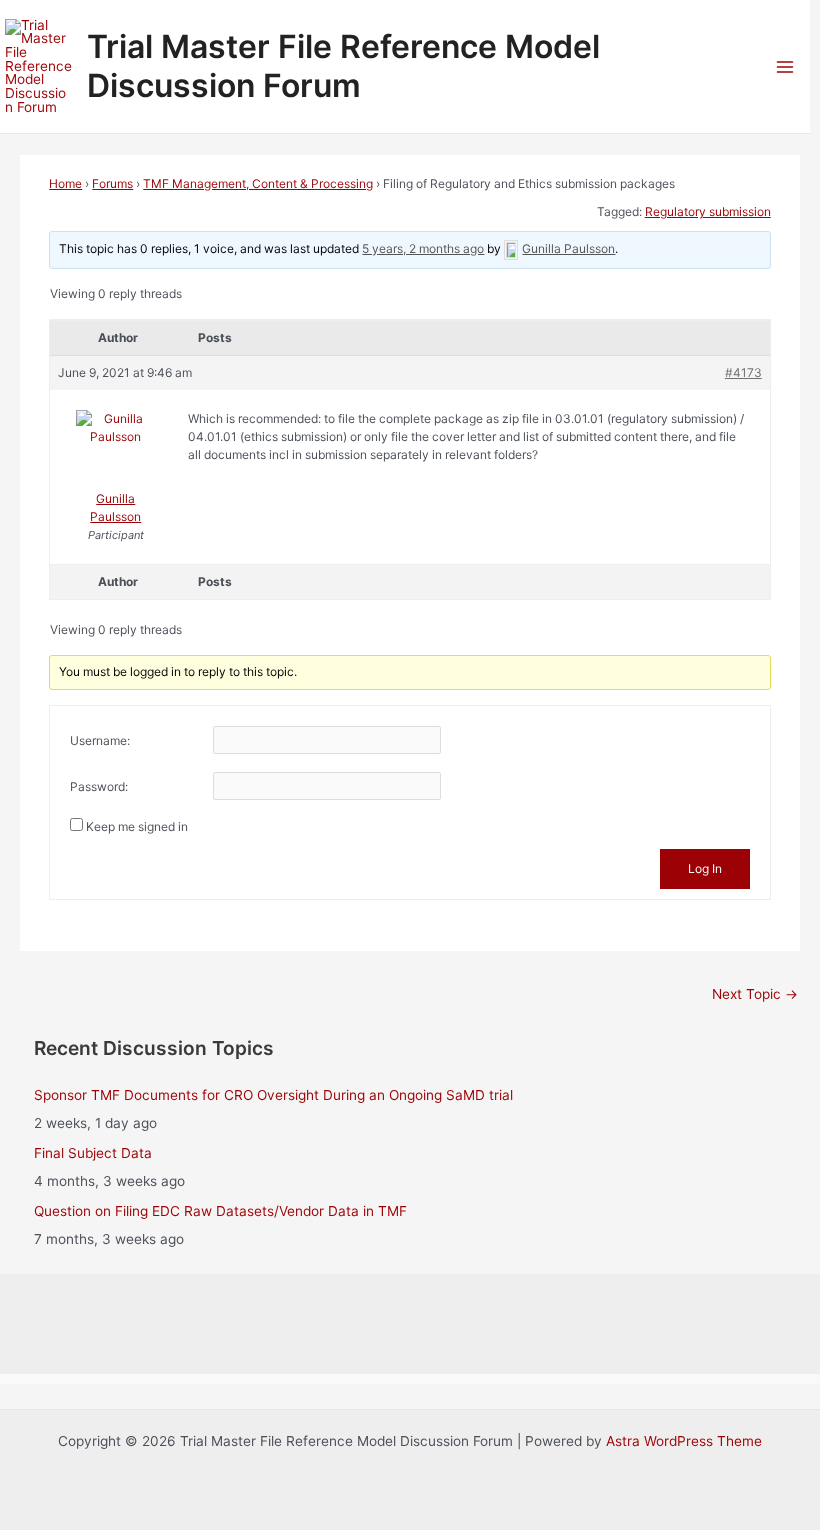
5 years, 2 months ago (423, 248)
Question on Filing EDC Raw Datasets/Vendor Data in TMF (220, 1211)
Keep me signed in (137, 826)
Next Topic (755, 994)
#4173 (743, 372)
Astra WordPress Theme (684, 1441)
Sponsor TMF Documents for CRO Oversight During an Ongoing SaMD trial (273, 1095)
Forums (112, 183)
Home (65, 183)
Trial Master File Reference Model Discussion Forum (343, 65)
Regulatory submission (708, 211)
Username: (100, 740)
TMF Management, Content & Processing (258, 183)
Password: (99, 786)
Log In (705, 868)
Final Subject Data (93, 1153)
